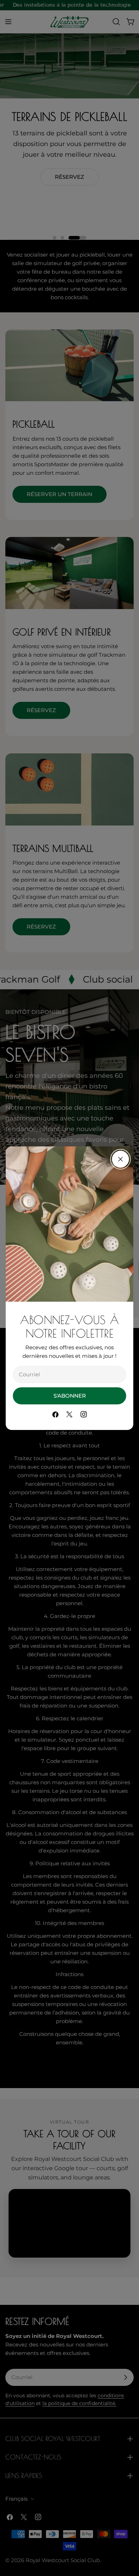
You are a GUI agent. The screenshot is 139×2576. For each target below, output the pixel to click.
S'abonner (70, 1396)
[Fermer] (120, 1159)
